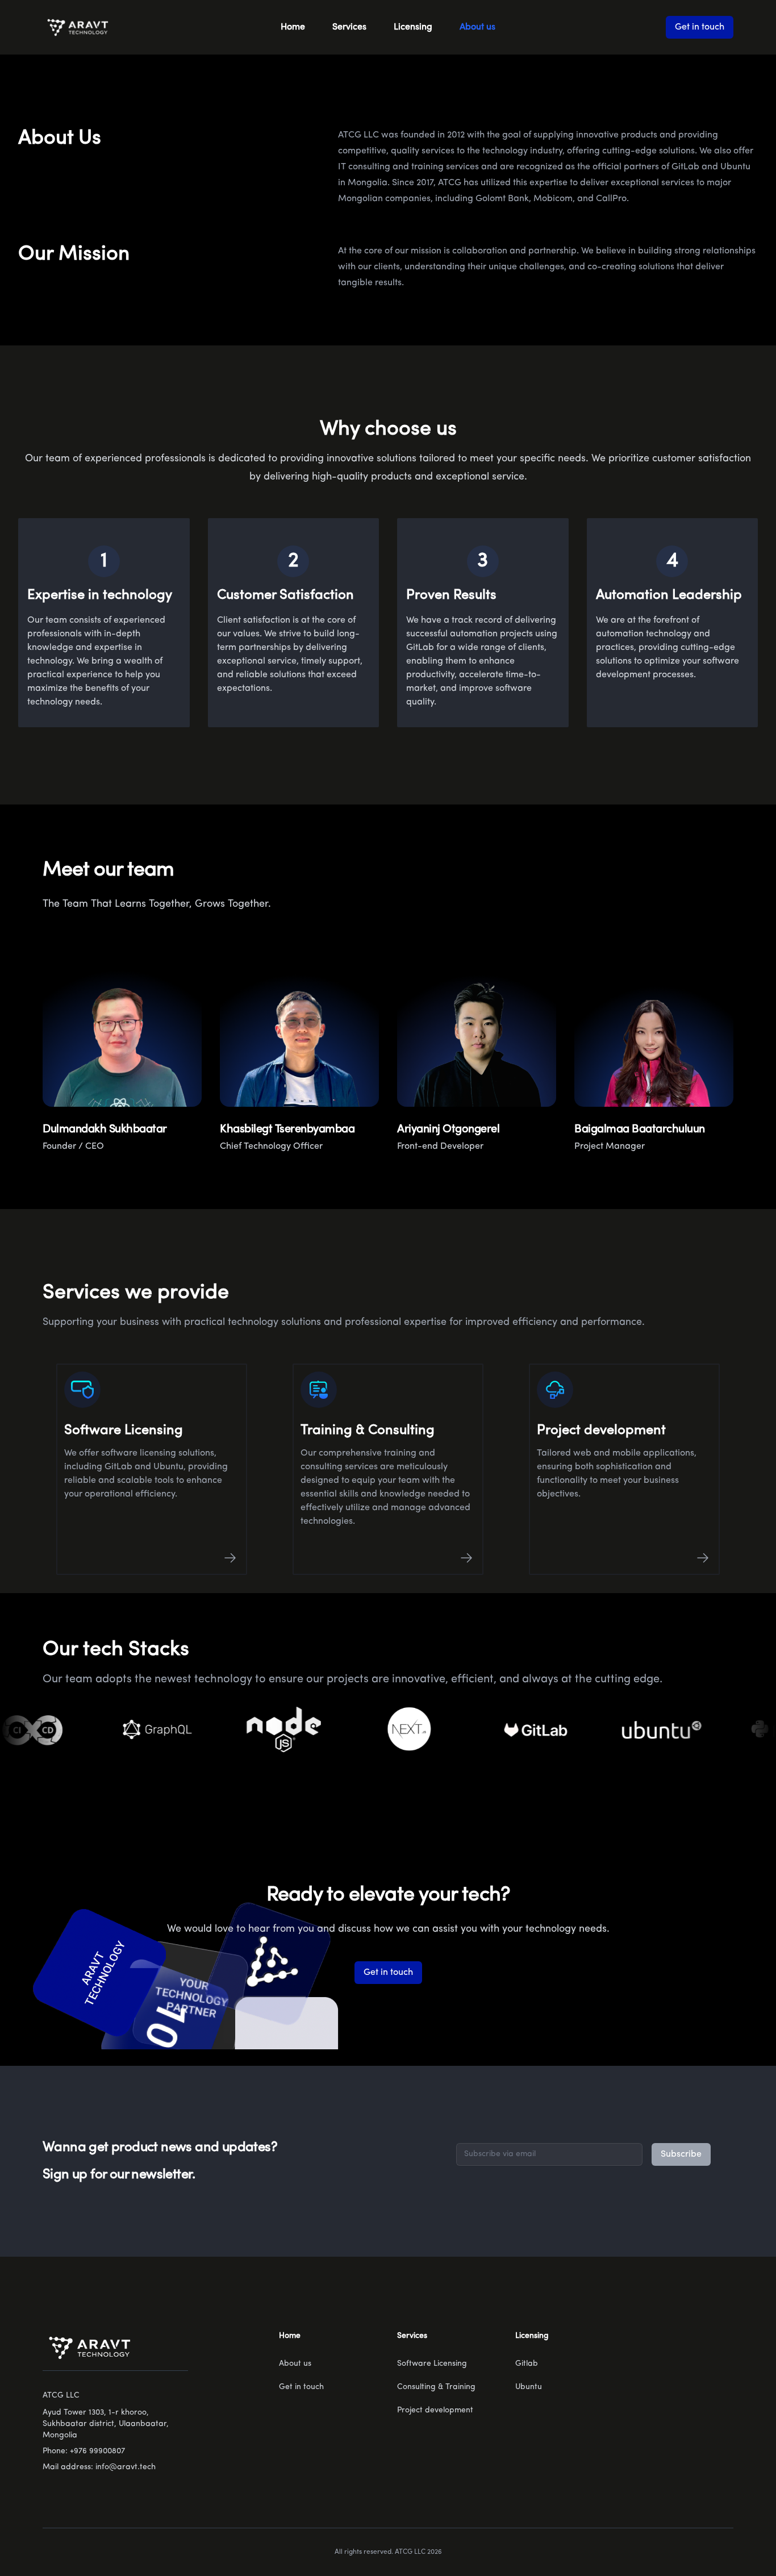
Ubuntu (529, 2387)
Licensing (413, 27)
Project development (435, 2410)
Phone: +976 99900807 (84, 2451)
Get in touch (700, 27)
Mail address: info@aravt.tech (99, 2467)
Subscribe (681, 2154)
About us (477, 27)
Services (349, 27)
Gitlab (527, 2364)
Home (293, 27)
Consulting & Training (436, 2387)
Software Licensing (432, 2364)
